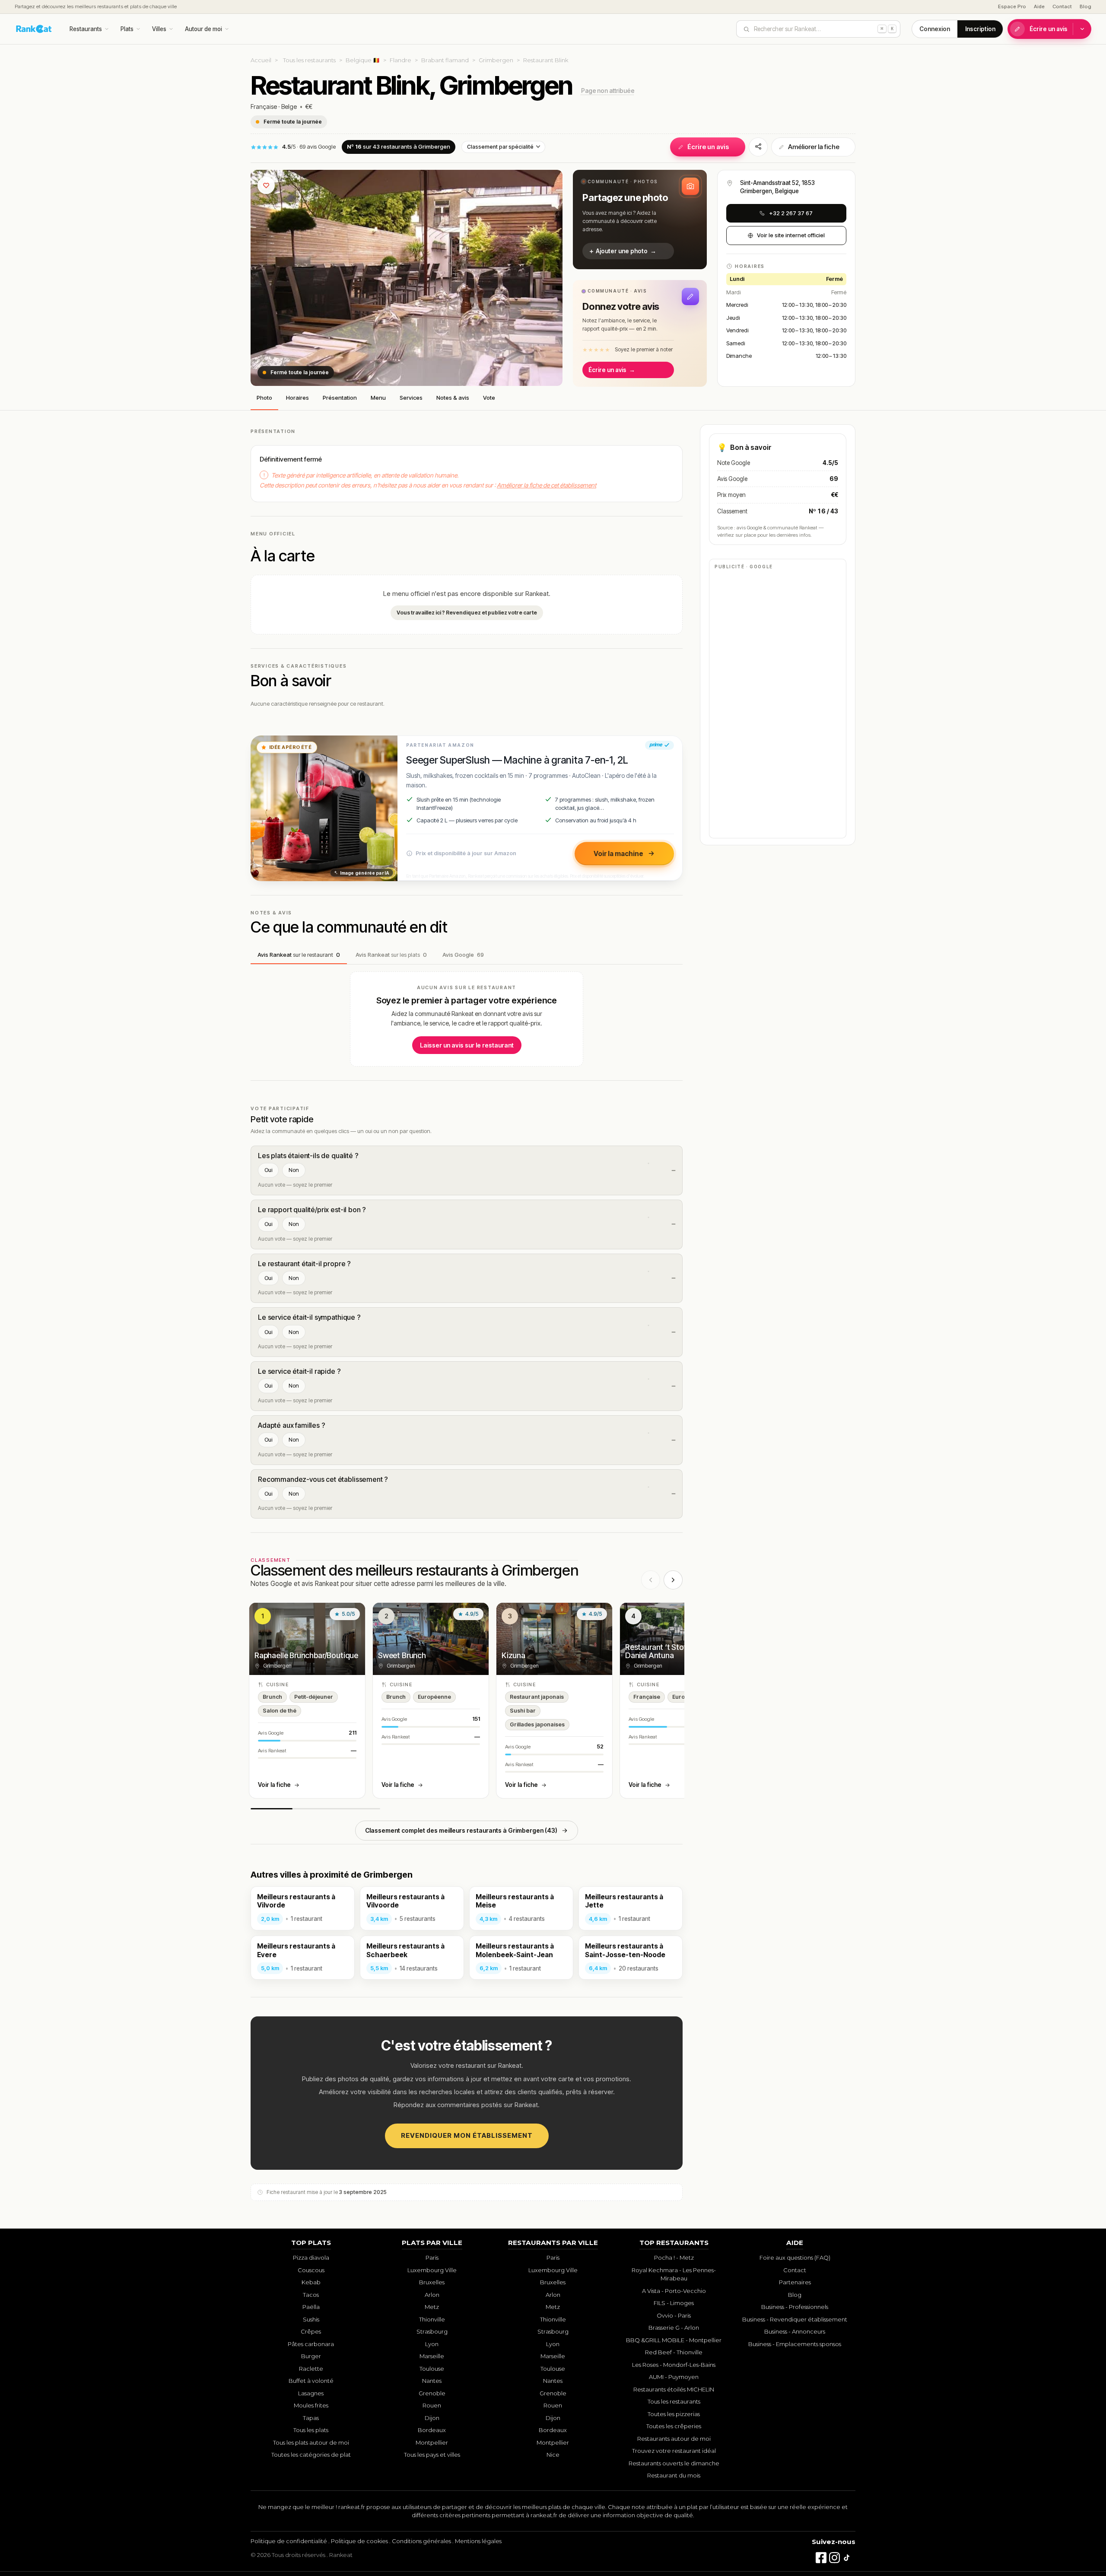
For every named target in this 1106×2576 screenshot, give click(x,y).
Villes (159, 29)
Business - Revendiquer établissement (795, 2319)
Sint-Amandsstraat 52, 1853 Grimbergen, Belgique (777, 187)
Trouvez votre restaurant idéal (674, 2451)
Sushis (311, 2319)
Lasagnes (311, 2393)
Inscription (980, 29)
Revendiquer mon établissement (467, 2135)
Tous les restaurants (309, 60)
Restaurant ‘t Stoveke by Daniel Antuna (667, 1651)
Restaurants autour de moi (674, 2439)
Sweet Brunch (402, 1655)
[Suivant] (673, 1580)
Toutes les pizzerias (674, 2414)
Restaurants (86, 29)
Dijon (432, 2418)
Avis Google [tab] (463, 955)
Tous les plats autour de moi (311, 2442)
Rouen (432, 2405)
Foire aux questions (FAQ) (795, 2258)
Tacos (311, 2295)
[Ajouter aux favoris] (266, 185)
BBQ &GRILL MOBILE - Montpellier (674, 2340)
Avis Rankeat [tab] (299, 955)
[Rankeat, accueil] (34, 29)
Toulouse (432, 2369)
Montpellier (432, 2442)
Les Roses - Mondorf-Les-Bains (674, 2365)
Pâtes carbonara (311, 2344)
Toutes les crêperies (674, 2426)
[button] (640, 220)
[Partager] (758, 147)
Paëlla (311, 2307)
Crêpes (311, 2331)
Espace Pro (1012, 6)
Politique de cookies (359, 2541)
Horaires (297, 398)
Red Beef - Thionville (674, 2352)
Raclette (311, 2369)
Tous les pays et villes (432, 2455)
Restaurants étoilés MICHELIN (674, 2389)
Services (411, 398)
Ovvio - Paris (674, 2315)
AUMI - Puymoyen (674, 2377)
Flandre (400, 60)
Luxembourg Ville (432, 2270)
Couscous (311, 2270)
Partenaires (795, 2282)
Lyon (432, 2344)
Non (294, 1170)
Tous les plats (311, 2430)
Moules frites (311, 2405)
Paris (432, 2258)
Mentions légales (478, 2541)
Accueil (261, 60)
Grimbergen (496, 60)
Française (264, 107)
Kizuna (513, 1655)
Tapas (311, 2418)
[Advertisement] (778, 703)
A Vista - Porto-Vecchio (674, 2291)
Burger (311, 2356)
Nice (553, 2455)
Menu (378, 398)
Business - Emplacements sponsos (795, 2344)
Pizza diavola (311, 2258)
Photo (264, 398)
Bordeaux (432, 2430)
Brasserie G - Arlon (674, 2328)
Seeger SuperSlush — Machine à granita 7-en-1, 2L (517, 760)
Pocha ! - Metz (674, 2258)
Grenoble (432, 2393)
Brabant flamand (445, 60)
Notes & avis (453, 398)
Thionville (432, 2319)
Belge (289, 107)
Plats (127, 29)
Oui (268, 1170)
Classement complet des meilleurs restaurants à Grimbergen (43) (461, 1830)
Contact (1062, 6)
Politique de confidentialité (289, 2541)
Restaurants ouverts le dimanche (674, 2463)
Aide (1039, 6)
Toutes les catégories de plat (311, 2455)
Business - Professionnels (795, 2307)
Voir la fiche (274, 1785)
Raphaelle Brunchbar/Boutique (306, 1655)
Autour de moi (203, 29)
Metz (432, 2307)
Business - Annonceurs (795, 2331)
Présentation (340, 398)
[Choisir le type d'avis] (1082, 29)
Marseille (432, 2356)
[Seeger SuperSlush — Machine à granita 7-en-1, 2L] (324, 808)
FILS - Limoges (674, 2303)
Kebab (311, 2282)
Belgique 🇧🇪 (363, 60)
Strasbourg (432, 2331)
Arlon (432, 2295)
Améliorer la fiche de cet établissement (547, 485)
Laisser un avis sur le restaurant (467, 1045)
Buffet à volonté (311, 2381)
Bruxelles (432, 2282)
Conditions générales (421, 2541)
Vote (489, 398)
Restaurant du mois (674, 2475)
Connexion (935, 29)
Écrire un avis (1049, 29)
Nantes (432, 2381)
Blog (1085, 6)
